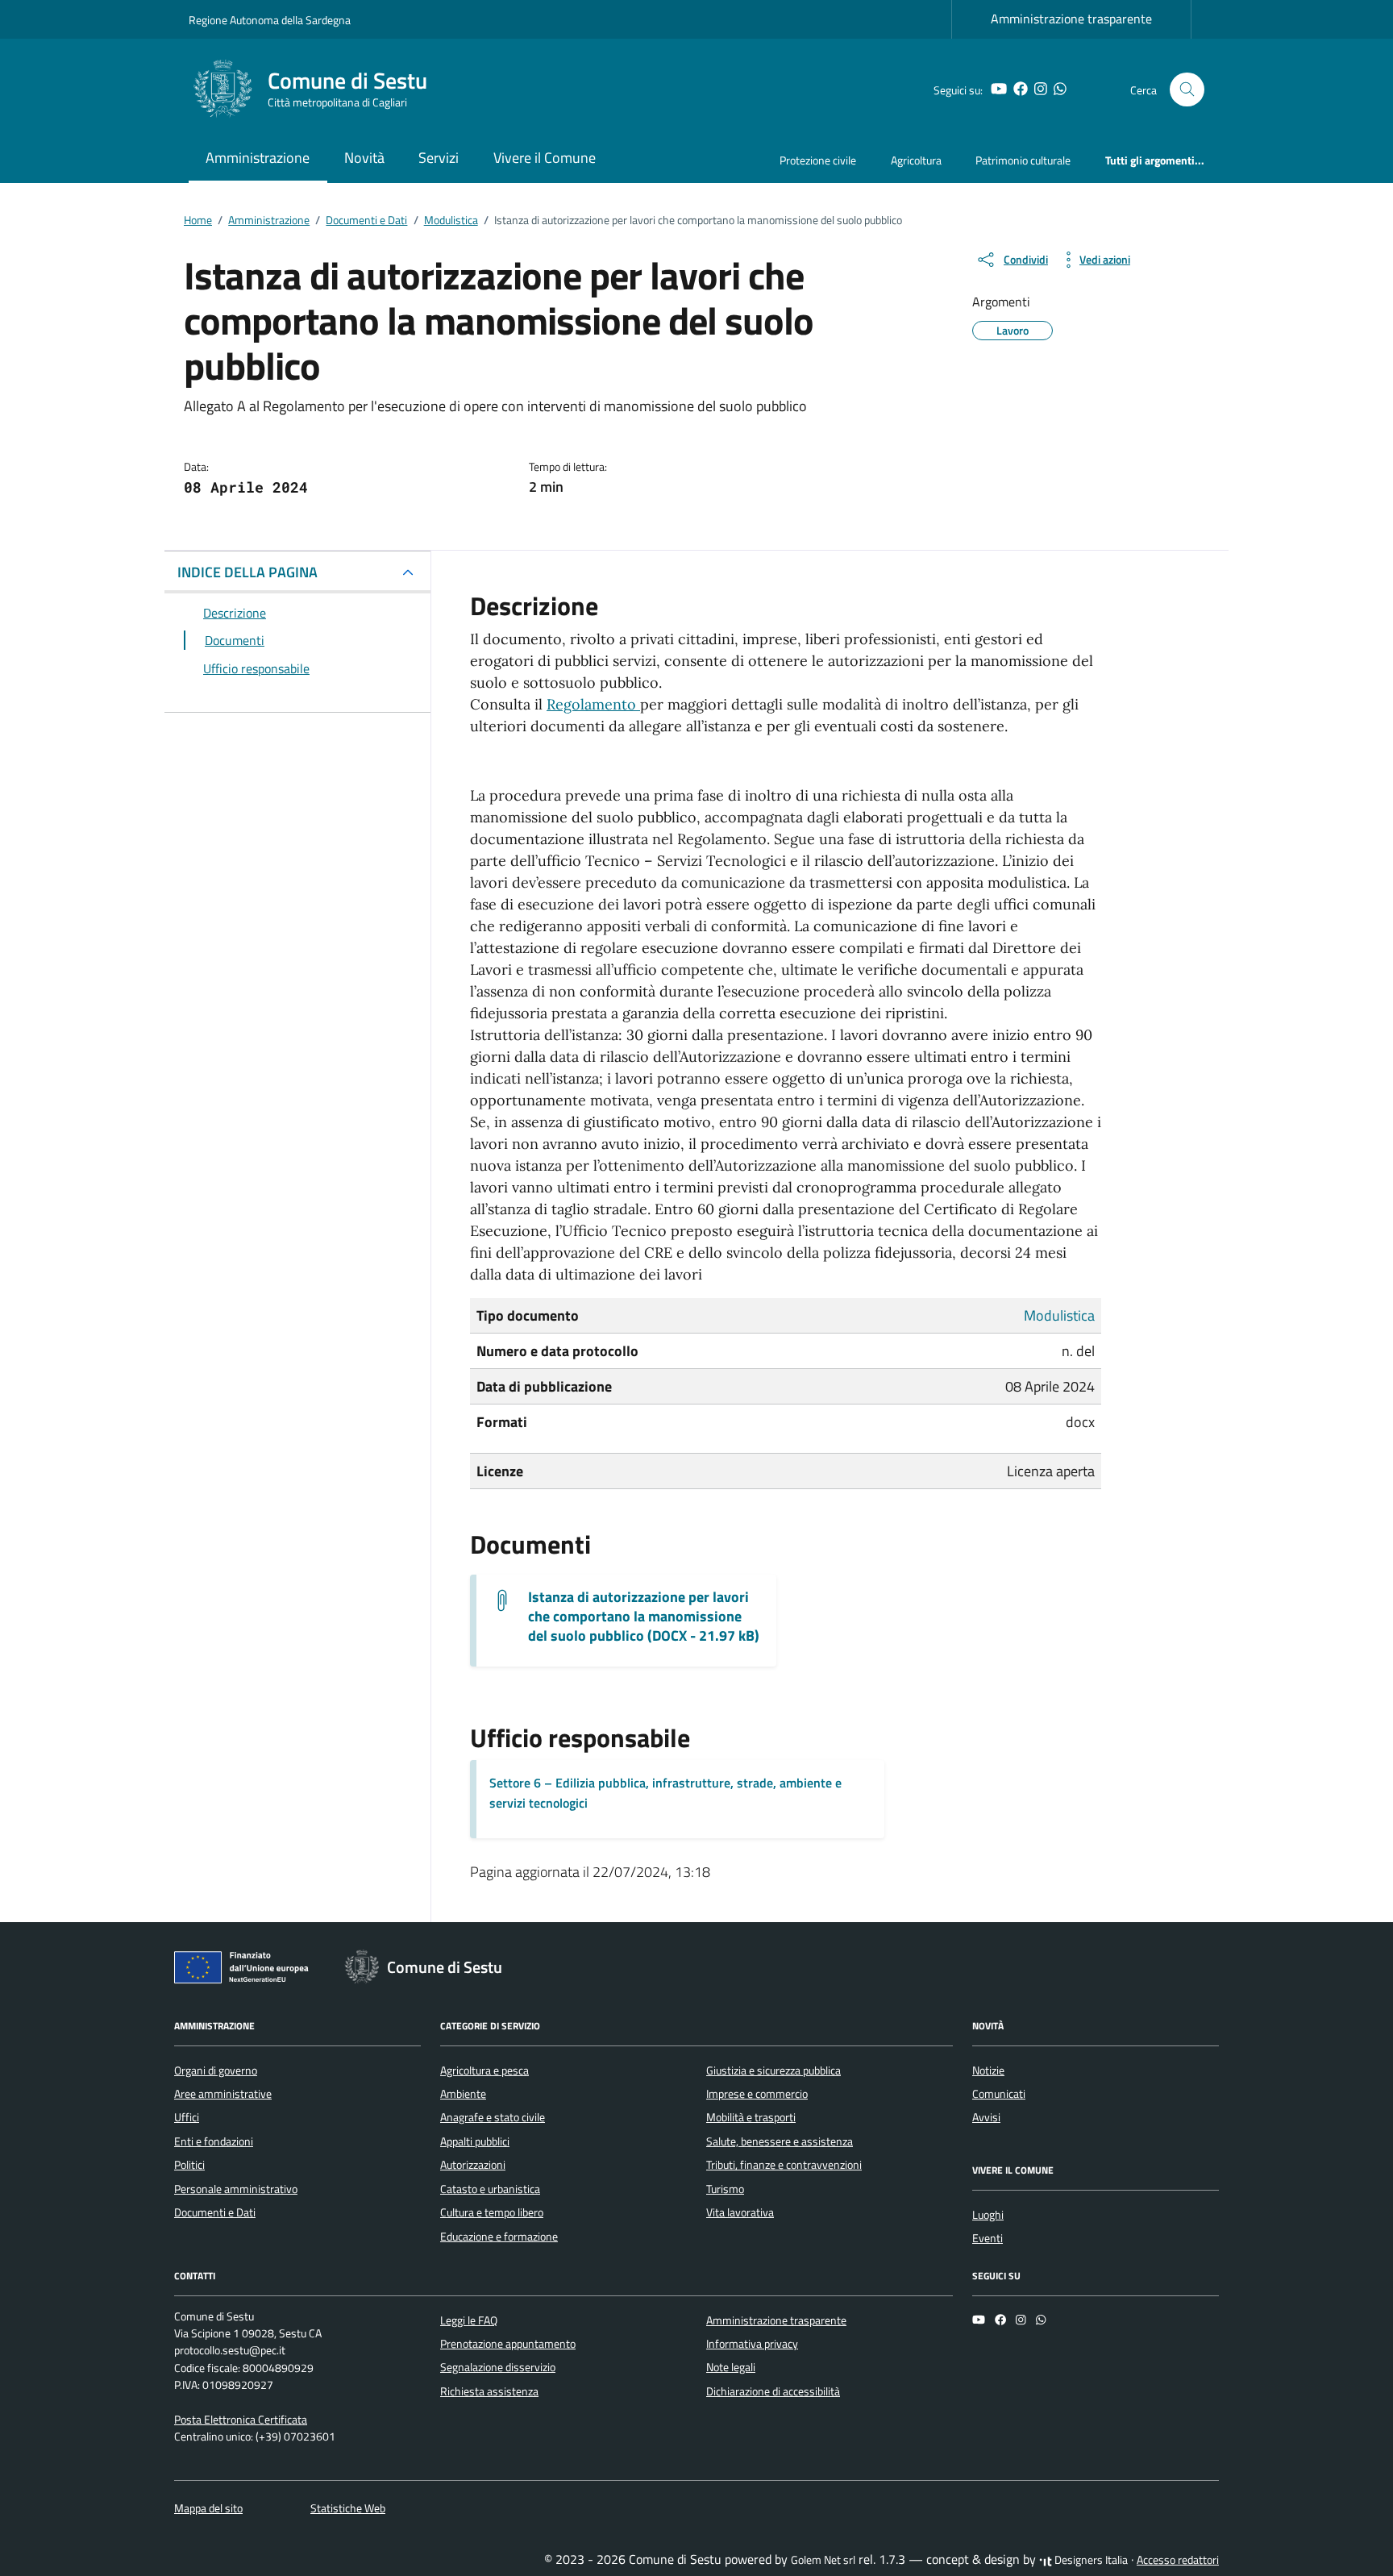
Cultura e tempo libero (492, 2212)
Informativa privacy (752, 2344)
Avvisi (986, 2117)
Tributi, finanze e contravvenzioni (784, 2165)
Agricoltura (916, 160)
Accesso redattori (1178, 2560)
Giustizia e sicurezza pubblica (773, 2070)
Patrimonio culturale (1023, 160)
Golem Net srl (823, 2560)
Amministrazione (258, 158)
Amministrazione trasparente (1071, 19)
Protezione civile (818, 160)
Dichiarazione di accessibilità (773, 2391)
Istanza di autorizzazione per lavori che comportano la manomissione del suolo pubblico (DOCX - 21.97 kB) (644, 1617)
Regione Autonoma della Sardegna (270, 20)
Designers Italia (1090, 2560)
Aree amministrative (223, 2094)
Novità (364, 158)
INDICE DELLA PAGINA (247, 572)
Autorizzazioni (473, 2165)
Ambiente (463, 2094)
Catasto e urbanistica (490, 2189)
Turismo (725, 2189)
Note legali (731, 2367)
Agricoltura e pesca (484, 2070)
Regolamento (593, 704)
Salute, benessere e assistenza (780, 2141)
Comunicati (999, 2094)
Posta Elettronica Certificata (241, 2420)
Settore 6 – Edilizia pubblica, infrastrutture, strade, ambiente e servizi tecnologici (665, 1793)
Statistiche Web (348, 2508)
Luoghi (988, 2215)
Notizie (988, 2070)
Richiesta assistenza (489, 2391)
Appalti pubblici (475, 2141)
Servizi (439, 158)
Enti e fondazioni (214, 2141)
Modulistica (1059, 1315)
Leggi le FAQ (469, 2320)
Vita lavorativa (740, 2212)
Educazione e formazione (499, 2237)
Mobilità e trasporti (751, 2117)
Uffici (187, 2117)
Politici (189, 2165)
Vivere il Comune (545, 158)
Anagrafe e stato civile (493, 2117)
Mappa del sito (208, 2508)
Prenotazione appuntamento (508, 2344)
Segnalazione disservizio (498, 2367)
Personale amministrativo (236, 2189)
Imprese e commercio (757, 2094)
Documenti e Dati (215, 2212)
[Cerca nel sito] (1187, 90)
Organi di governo (216, 2070)
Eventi (988, 2238)
